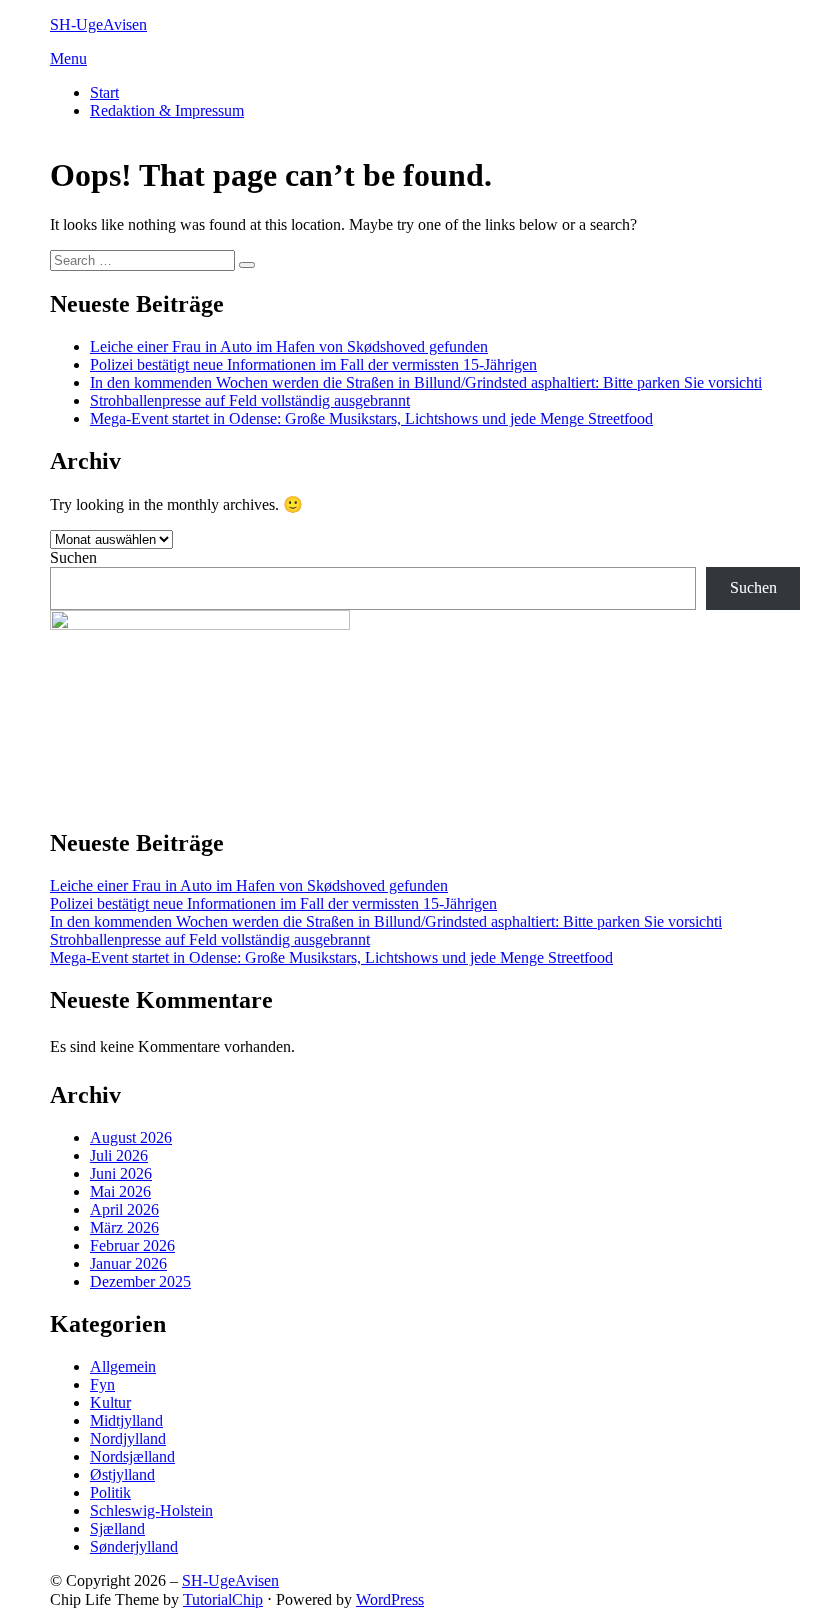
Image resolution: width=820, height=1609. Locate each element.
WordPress (390, 1599)
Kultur (110, 1402)
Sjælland (117, 1528)
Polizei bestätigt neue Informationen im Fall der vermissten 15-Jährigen (313, 364)
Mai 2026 (120, 1191)
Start (104, 92)
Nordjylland (128, 1438)
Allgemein (123, 1366)
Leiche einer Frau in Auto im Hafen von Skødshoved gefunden (289, 346)
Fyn (102, 1384)
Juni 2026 (121, 1173)
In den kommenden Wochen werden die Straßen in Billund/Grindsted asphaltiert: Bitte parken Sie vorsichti (426, 382)
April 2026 (124, 1209)
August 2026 (131, 1137)
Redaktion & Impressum (167, 110)
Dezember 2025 (140, 1281)
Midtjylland (126, 1420)
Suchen (73, 557)
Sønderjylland (134, 1546)
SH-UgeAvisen (98, 24)
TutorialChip (223, 1599)
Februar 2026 (132, 1245)
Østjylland (122, 1474)
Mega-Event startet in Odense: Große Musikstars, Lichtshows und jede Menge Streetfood (371, 418)
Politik (110, 1492)
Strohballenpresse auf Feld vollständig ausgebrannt (250, 400)
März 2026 (124, 1227)
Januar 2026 (128, 1263)
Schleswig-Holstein (151, 1510)
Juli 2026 (119, 1155)
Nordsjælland (132, 1456)
